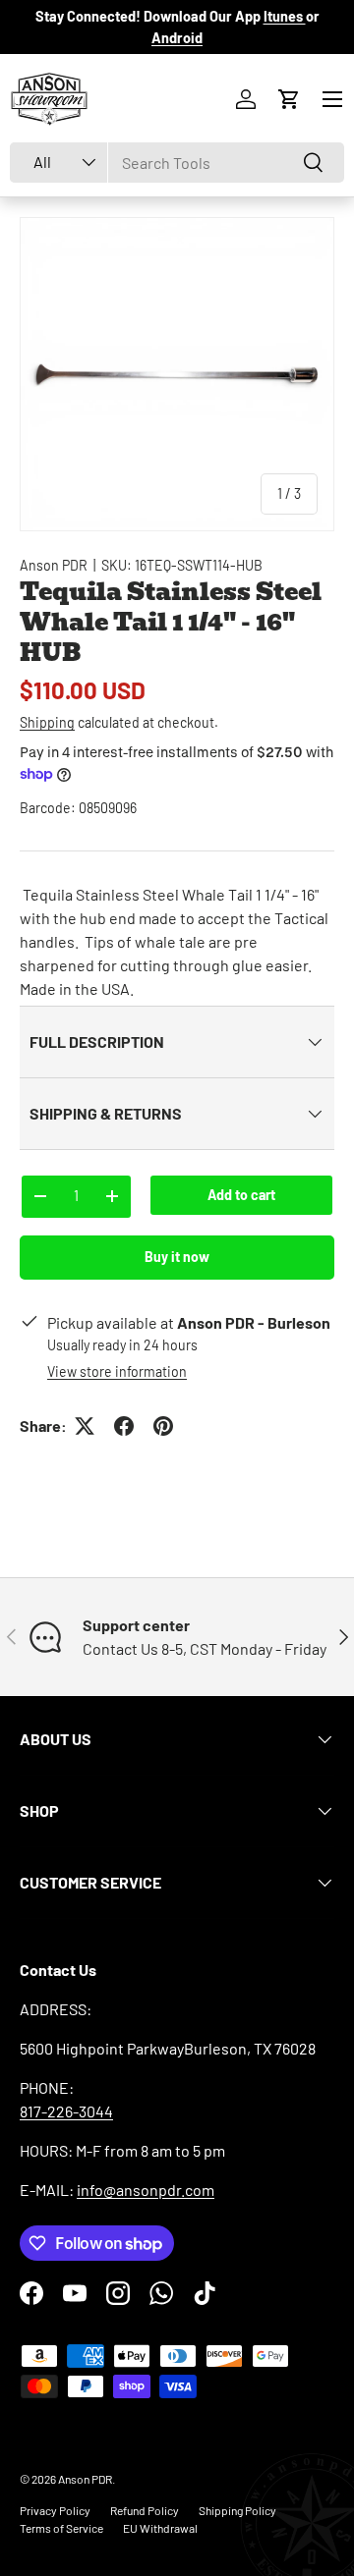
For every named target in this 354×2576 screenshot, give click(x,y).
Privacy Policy (55, 2510)
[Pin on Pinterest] (163, 1426)
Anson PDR (54, 565)
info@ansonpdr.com (146, 2190)
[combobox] (177, 163)
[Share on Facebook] (124, 1426)
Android (177, 38)
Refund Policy (145, 2510)
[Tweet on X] (85, 1426)
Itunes (285, 16)
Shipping (47, 722)
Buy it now (177, 1257)
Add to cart (241, 1195)
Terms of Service (61, 2528)
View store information (117, 1371)
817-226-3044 (66, 2111)
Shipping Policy (237, 2510)
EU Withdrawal (160, 2528)
